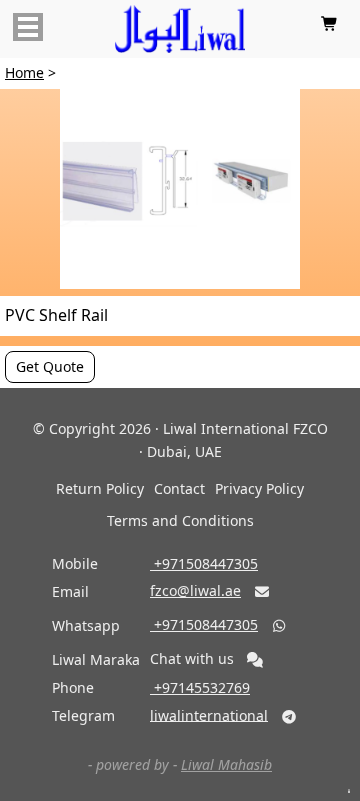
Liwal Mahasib (226, 764)
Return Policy (100, 488)
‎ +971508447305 (204, 563)
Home (24, 72)
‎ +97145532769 (200, 687)
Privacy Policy (259, 488)
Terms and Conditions (180, 520)
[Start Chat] (255, 660)
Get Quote (50, 366)
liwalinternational (209, 714)
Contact (179, 488)
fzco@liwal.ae (195, 590)
